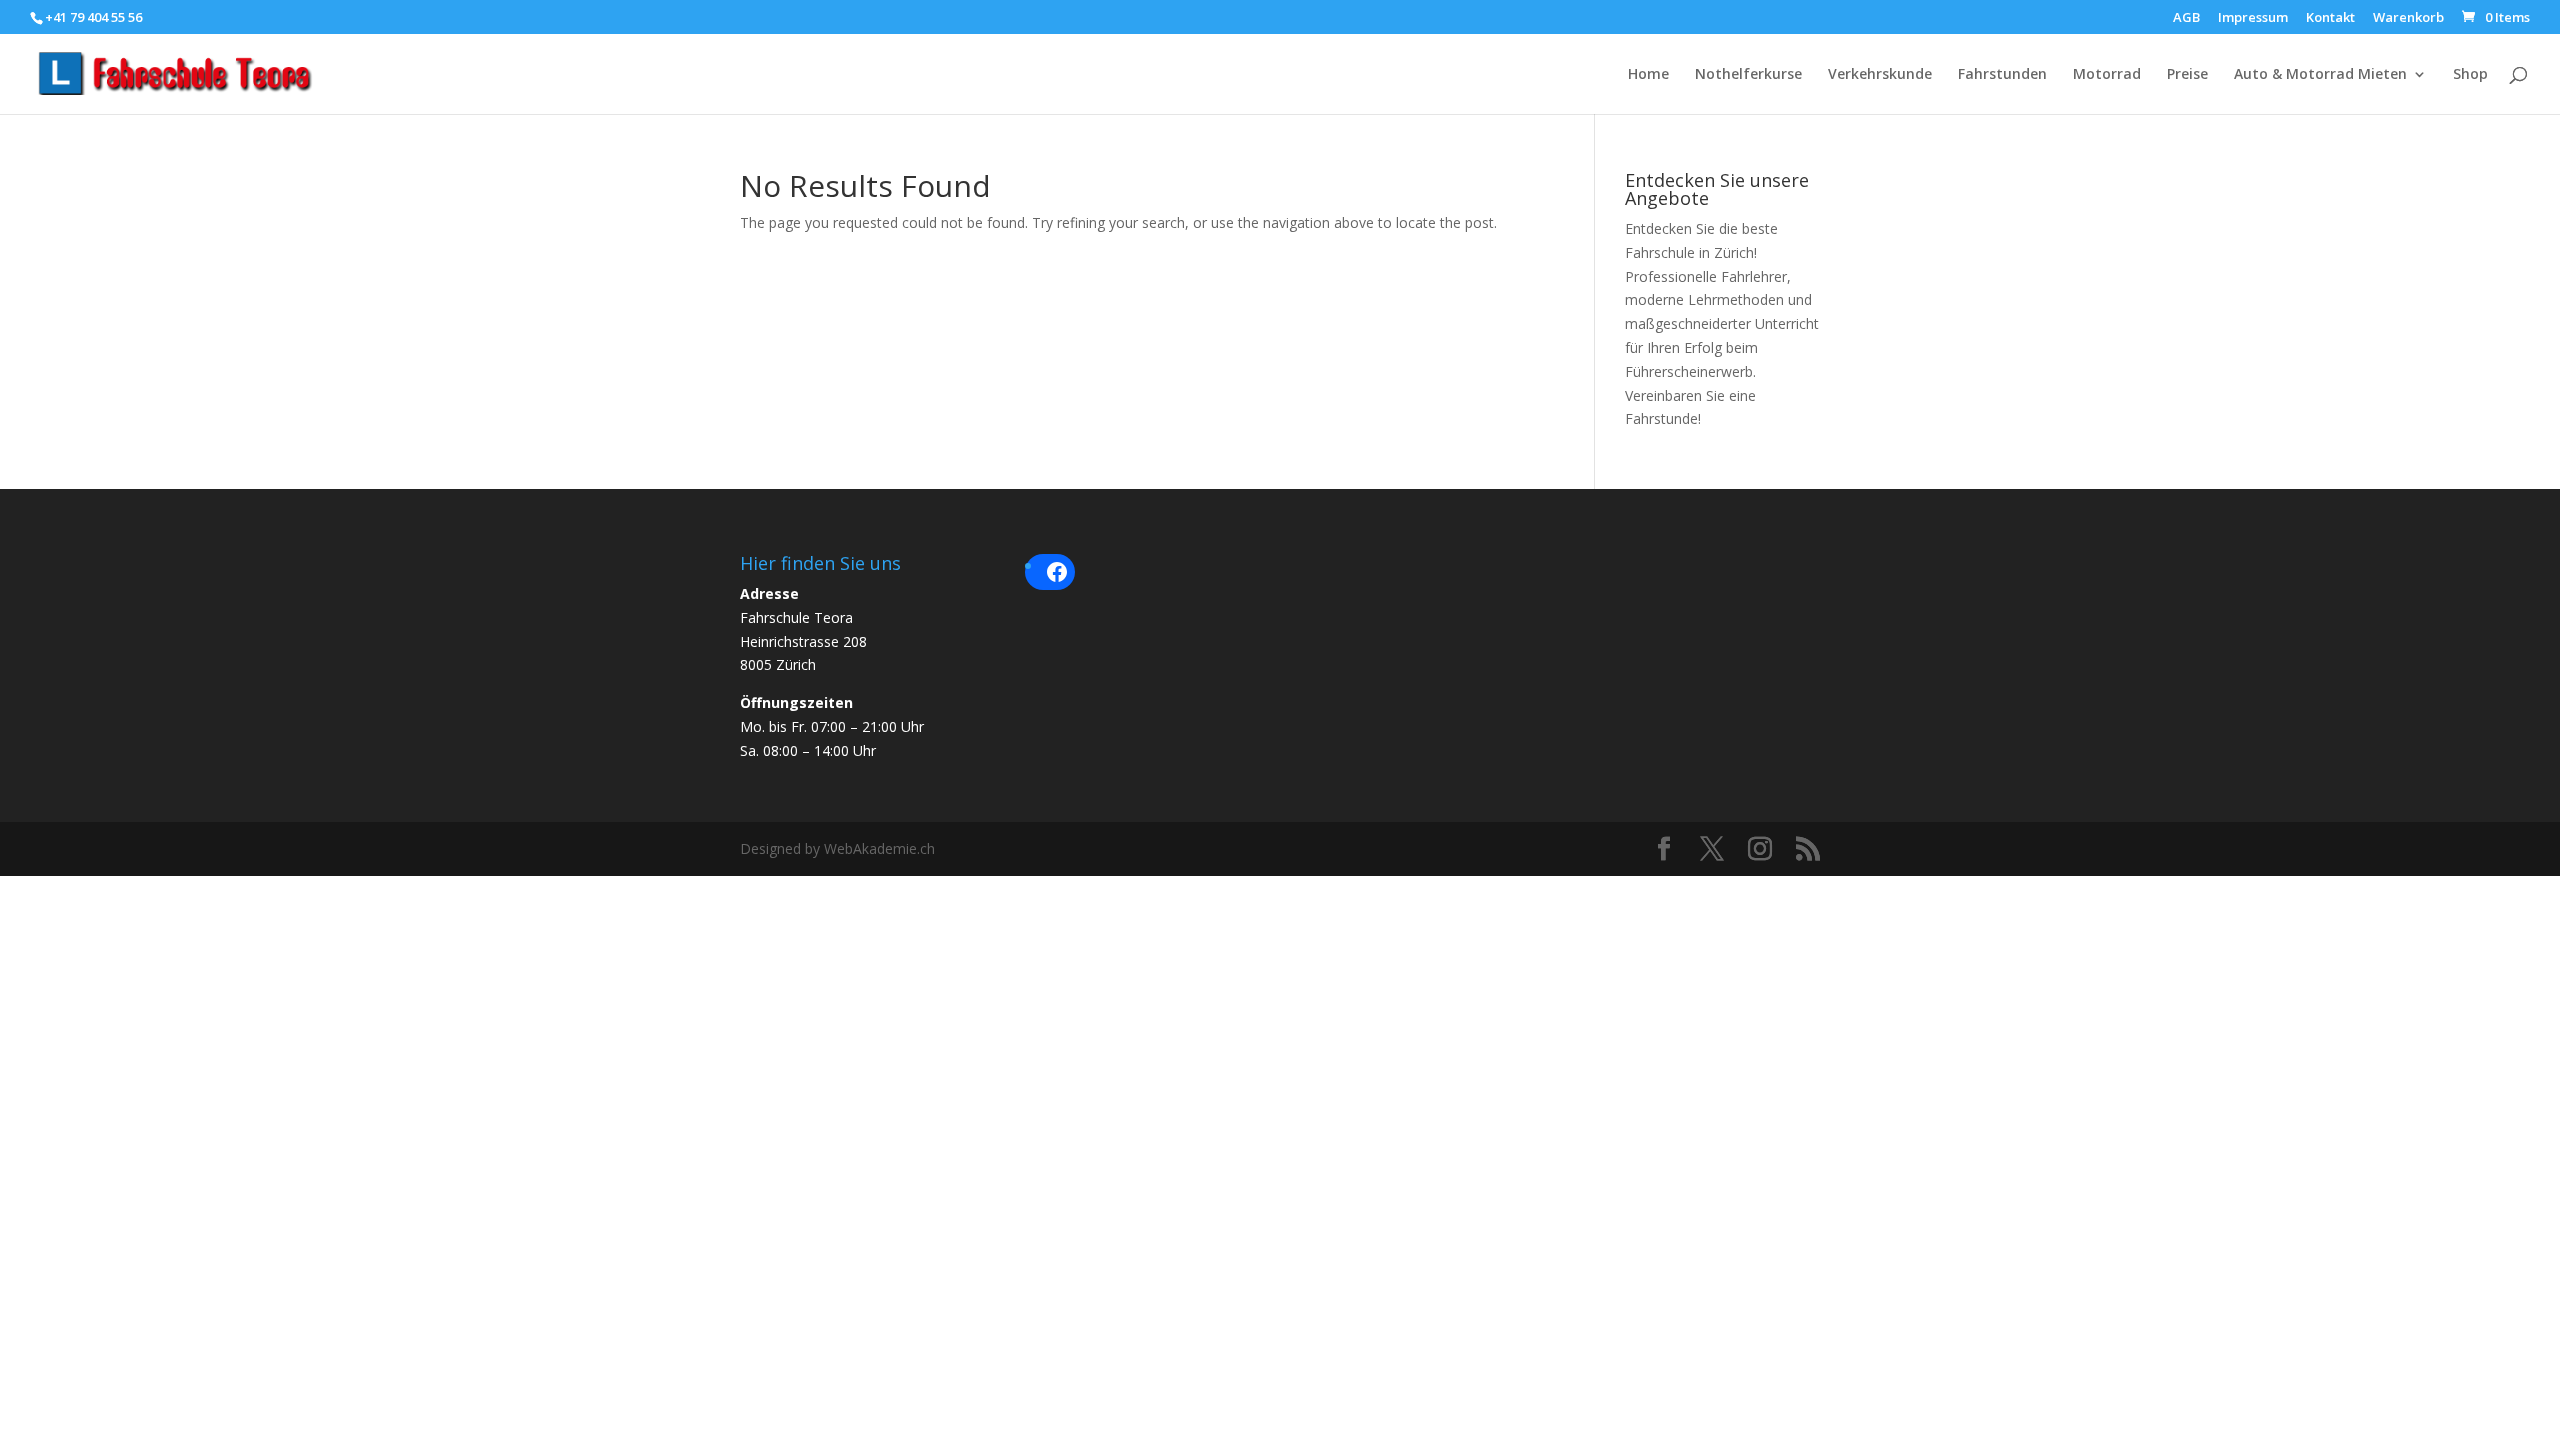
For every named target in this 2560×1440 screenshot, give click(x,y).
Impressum (2253, 18)
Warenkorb (2408, 18)
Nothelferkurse (1748, 75)
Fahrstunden (2002, 75)
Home (1648, 75)
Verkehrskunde (1880, 75)
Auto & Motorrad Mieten (2320, 75)
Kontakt (2330, 18)
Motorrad (2107, 75)
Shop (2470, 75)
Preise (2187, 75)
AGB (2186, 18)
